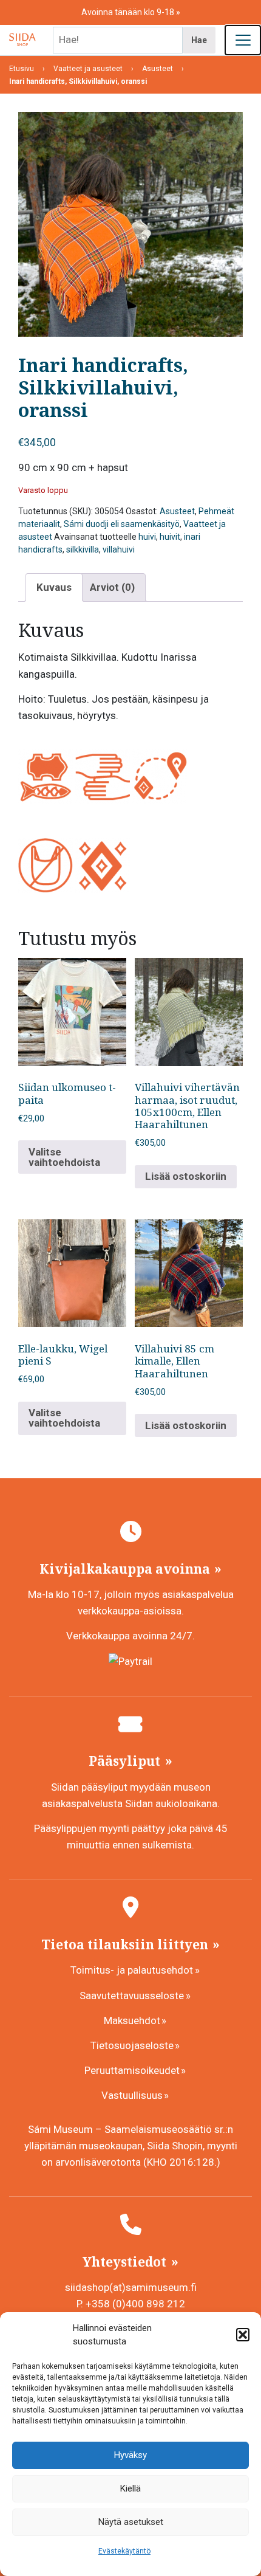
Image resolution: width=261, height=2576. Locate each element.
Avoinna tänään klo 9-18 (129, 12)
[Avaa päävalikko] (243, 40)
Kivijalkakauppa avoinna (126, 1569)
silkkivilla (83, 549)
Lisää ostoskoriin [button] (186, 1176)
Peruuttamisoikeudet (132, 2070)
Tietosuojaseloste (132, 2045)
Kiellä (130, 2488)
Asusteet (177, 511)
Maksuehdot (132, 2020)
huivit (170, 537)
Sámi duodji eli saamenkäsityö (122, 524)
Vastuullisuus (132, 2095)
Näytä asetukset (131, 2522)
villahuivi (119, 549)
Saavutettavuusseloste (132, 1996)
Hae (199, 40)
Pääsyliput (126, 1761)
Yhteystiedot (126, 2262)
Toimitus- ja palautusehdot (132, 1970)
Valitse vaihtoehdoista (64, 1157)
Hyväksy (130, 2455)
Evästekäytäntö (124, 2551)
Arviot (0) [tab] (112, 587)
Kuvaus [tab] (54, 587)
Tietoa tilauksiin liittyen (126, 1944)
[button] (243, 2335)
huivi (147, 537)
